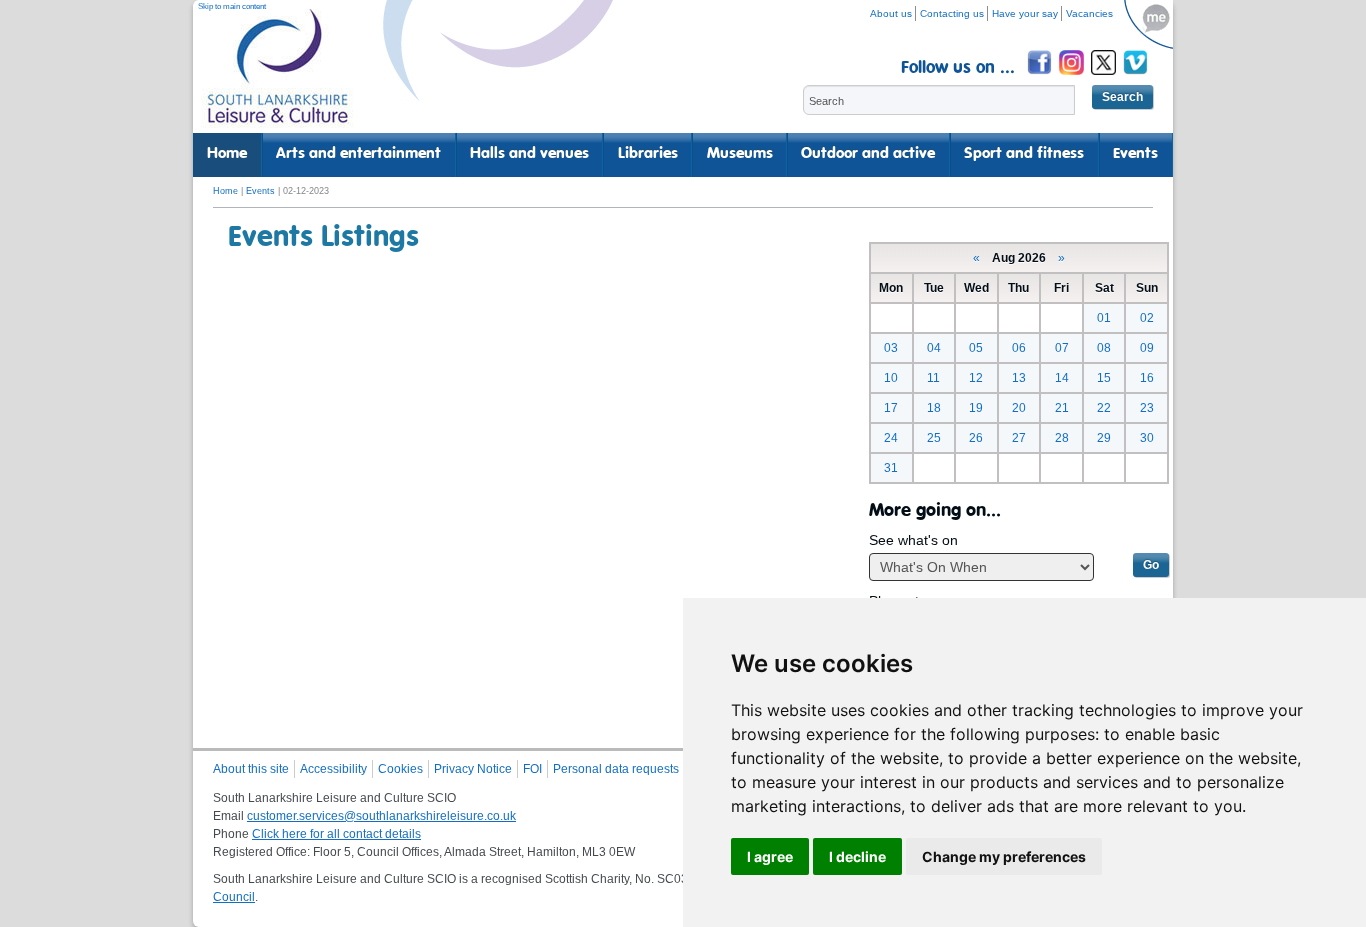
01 (1104, 318)
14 (1062, 378)
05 (976, 348)
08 (1104, 348)
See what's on (913, 540)
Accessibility (333, 769)
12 (976, 378)
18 (934, 408)
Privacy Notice (473, 769)
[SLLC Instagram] (1073, 77)
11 (933, 378)
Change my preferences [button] (1004, 856)
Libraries (648, 154)
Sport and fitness (1024, 154)
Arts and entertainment (358, 154)
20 (1019, 408)
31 (891, 468)
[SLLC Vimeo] (1137, 77)
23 (1147, 408)
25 (934, 438)
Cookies (400, 769)
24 (891, 438)
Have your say (1025, 13)
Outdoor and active (868, 154)
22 (1104, 408)
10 (891, 378)
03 (891, 348)
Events (1135, 154)
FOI (532, 769)
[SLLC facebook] (1041, 77)
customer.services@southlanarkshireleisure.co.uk (381, 816)
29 (1104, 438)
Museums (740, 154)
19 (976, 408)
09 (1147, 348)
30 (1147, 438)
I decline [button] (857, 856)
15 (1104, 378)
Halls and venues (529, 154)
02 (1147, 318)
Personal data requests (616, 769)
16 (1147, 378)
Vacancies (1089, 13)
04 (934, 348)
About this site (251, 769)
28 (1062, 438)
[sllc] (278, 75)
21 (1062, 408)
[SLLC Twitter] (1105, 77)
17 (891, 408)
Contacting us (952, 13)
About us (891, 13)
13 (1019, 378)
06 (1019, 348)
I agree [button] (770, 856)
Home (227, 154)
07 (1062, 348)
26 (976, 438)
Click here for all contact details (336, 834)
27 (1019, 438)
